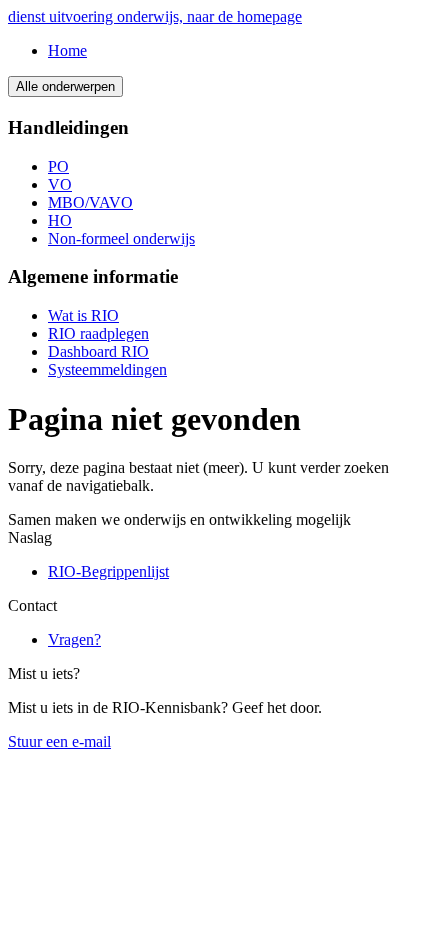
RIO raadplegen (98, 333)
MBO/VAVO (90, 202)
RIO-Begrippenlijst (108, 571)
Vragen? (74, 639)
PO (58, 166)
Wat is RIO (83, 315)
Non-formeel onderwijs (121, 238)
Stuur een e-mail (59, 741)
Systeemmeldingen (107, 369)
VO (60, 184)
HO (60, 220)
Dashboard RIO (98, 351)
